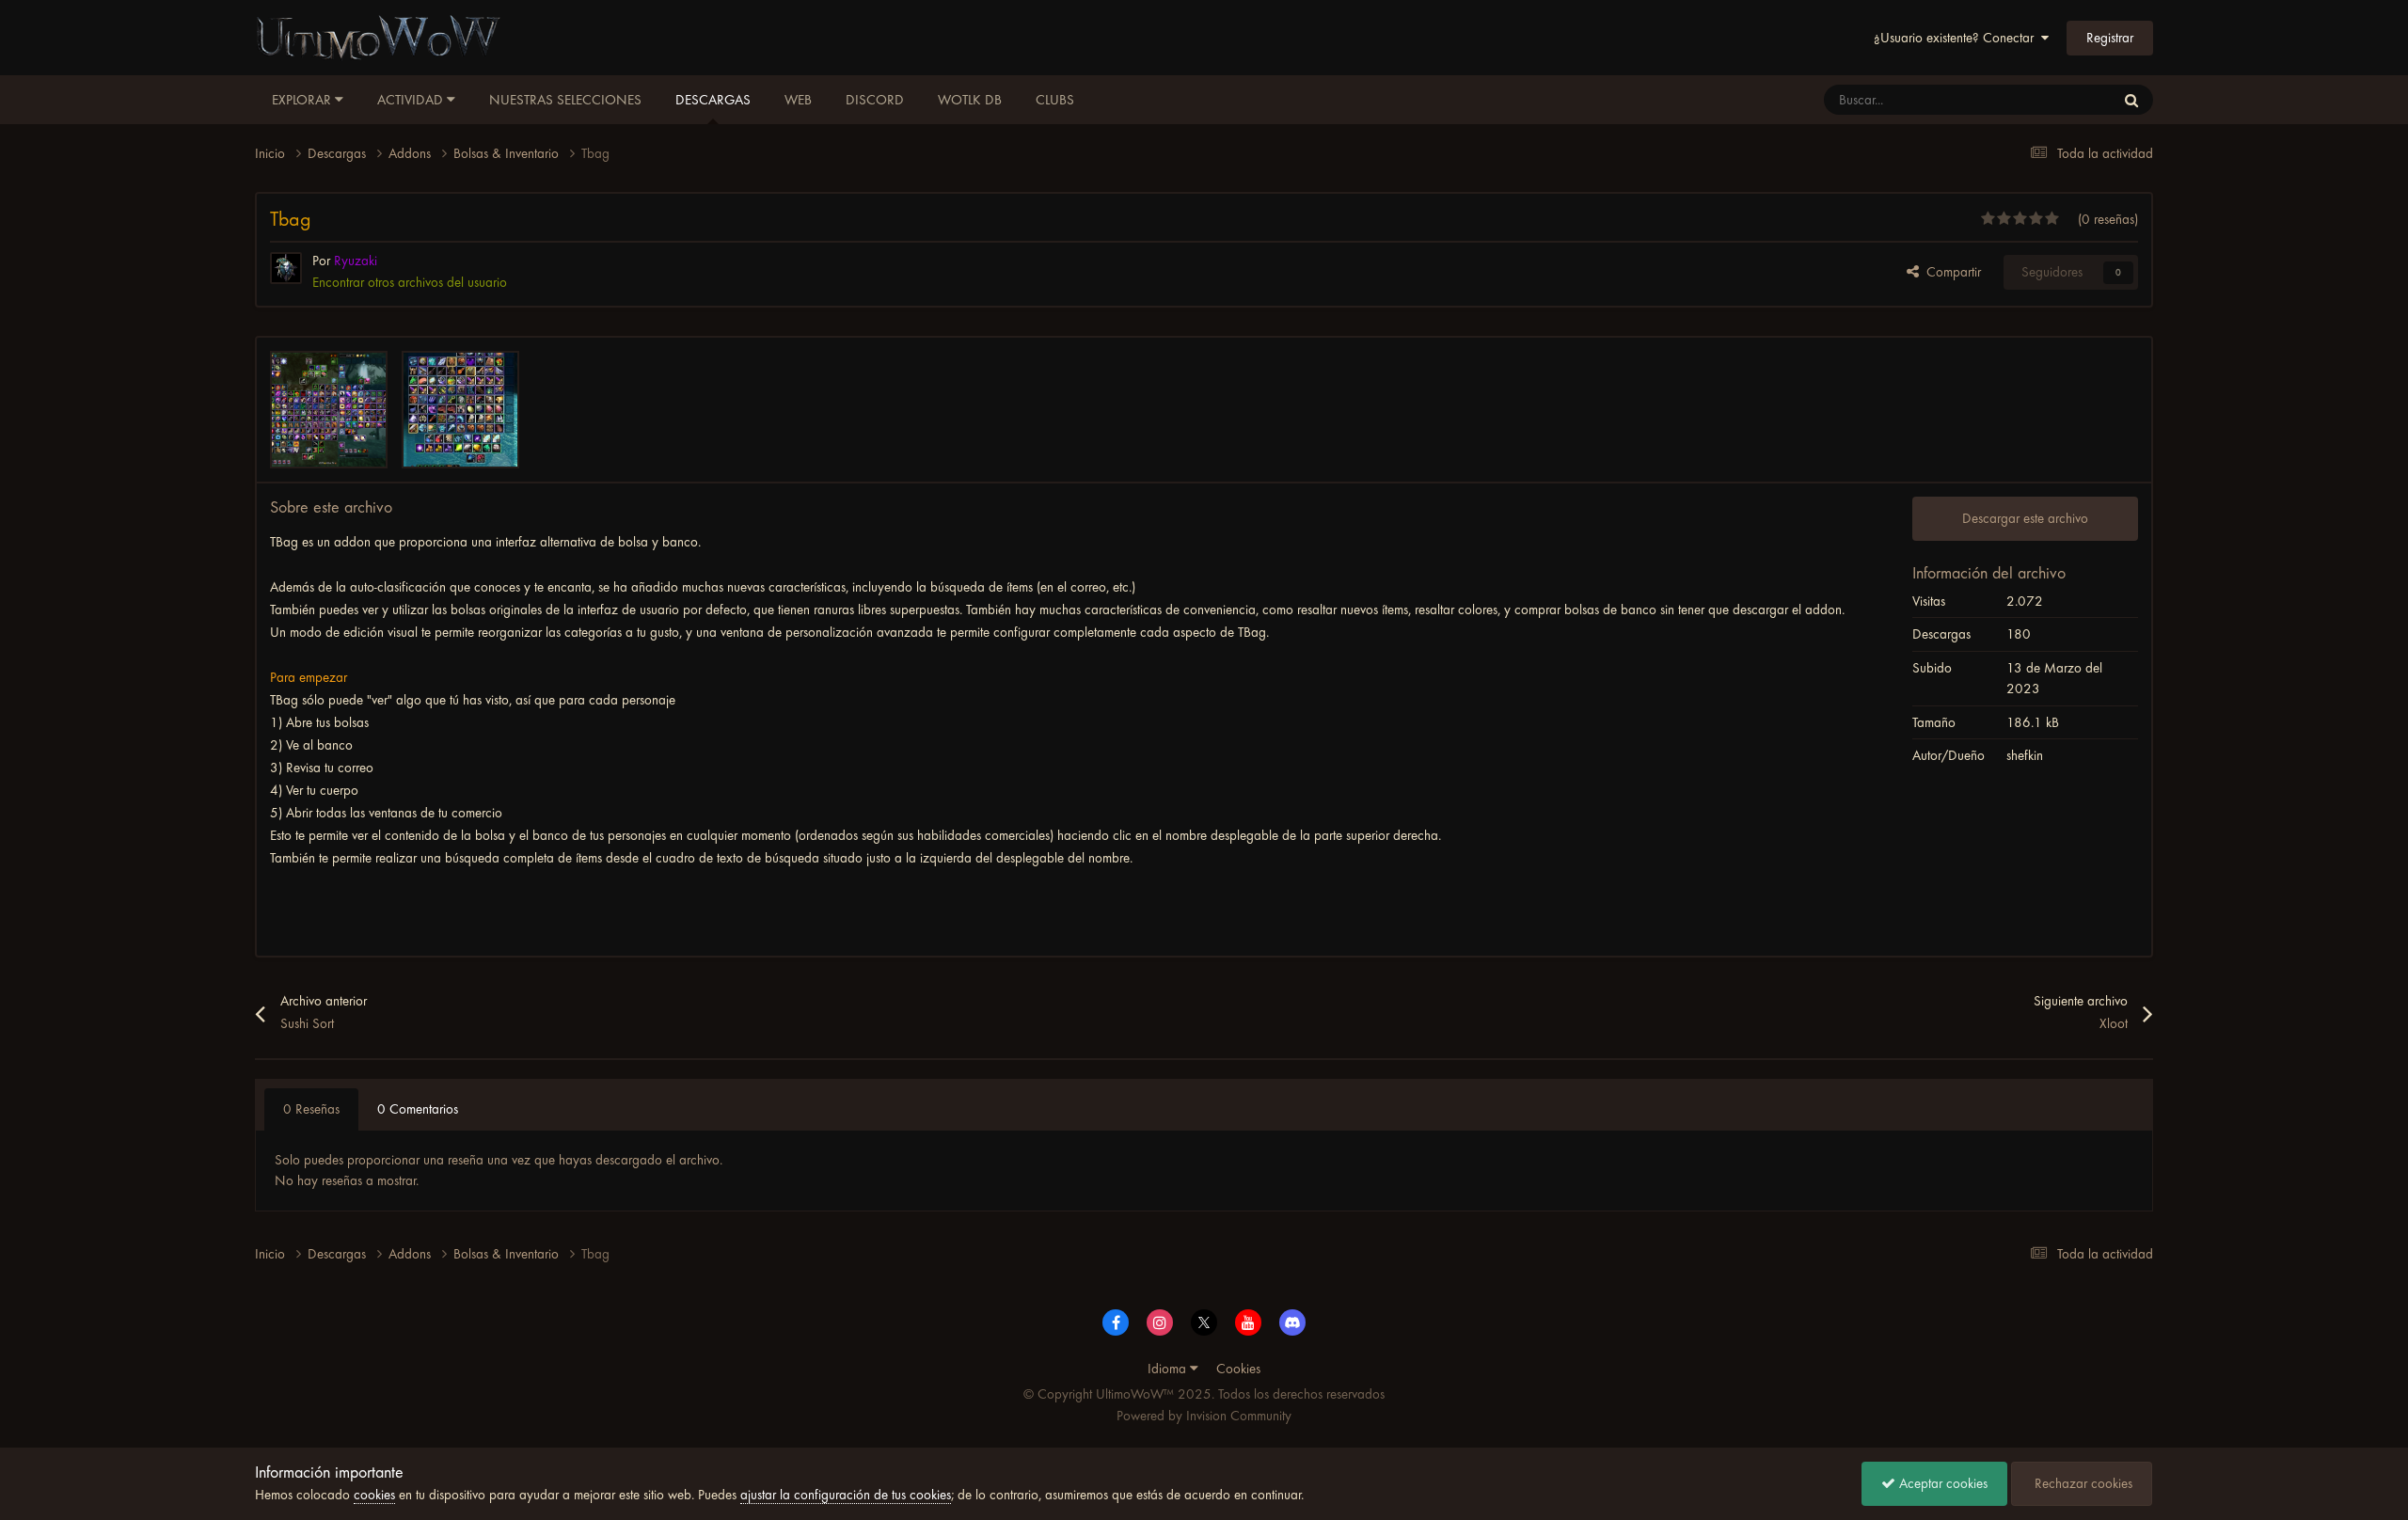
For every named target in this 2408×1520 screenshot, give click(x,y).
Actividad (412, 100)
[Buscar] (2131, 100)
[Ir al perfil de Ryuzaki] (286, 268)
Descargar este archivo (2025, 518)
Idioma (1169, 1369)
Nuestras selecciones (565, 100)
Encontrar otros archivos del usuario (410, 282)
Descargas (713, 100)
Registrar (2110, 38)
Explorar (303, 100)
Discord (875, 100)
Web (798, 100)
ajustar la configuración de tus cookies (846, 1495)
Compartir (1950, 272)
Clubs (1055, 100)
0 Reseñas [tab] (311, 1109)
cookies (374, 1495)
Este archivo (2058, 100)
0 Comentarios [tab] (418, 1109)
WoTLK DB (970, 100)
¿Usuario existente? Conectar (1957, 38)
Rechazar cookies (2082, 1483)
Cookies (1238, 1369)
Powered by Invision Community (1204, 1416)
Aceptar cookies (1941, 1483)
